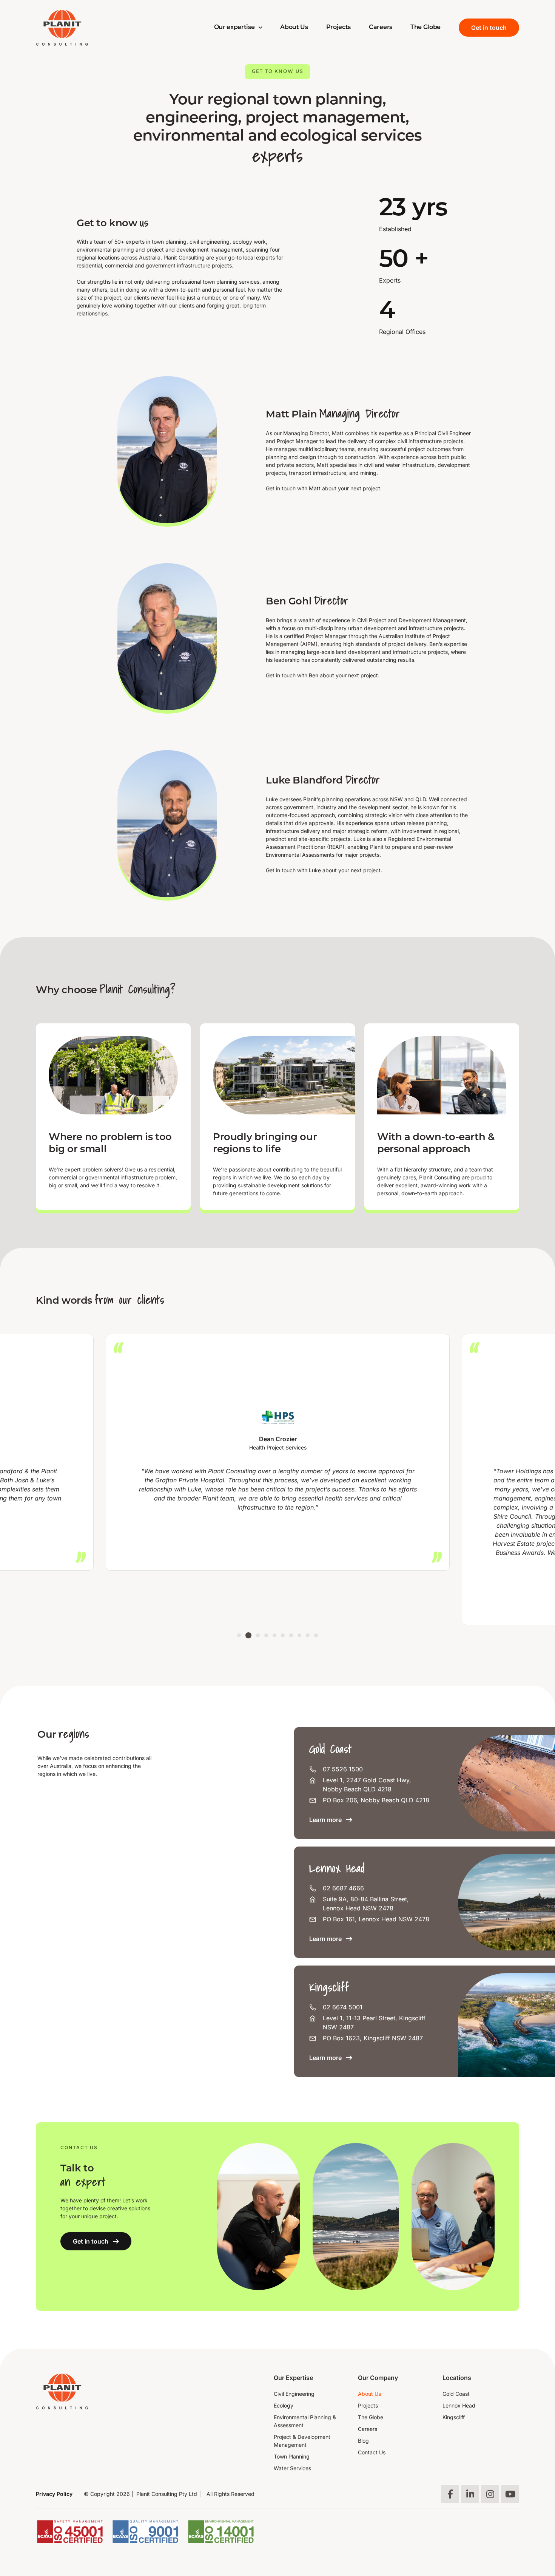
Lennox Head (459, 2405)
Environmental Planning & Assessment (305, 2421)
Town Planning (292, 2456)
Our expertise (234, 28)
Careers (381, 28)
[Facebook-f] (450, 2494)
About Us (294, 28)
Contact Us (372, 2452)
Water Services (292, 2468)
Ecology (284, 2405)
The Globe (425, 28)
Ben (314, 675)
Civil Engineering (294, 2394)
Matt (315, 488)
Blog (363, 2441)
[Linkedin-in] (470, 2494)
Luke (315, 870)
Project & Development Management (302, 2441)
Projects (338, 28)
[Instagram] (490, 2494)
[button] (239, 1635)
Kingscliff (454, 2417)
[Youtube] (510, 2494)
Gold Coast (456, 2394)
